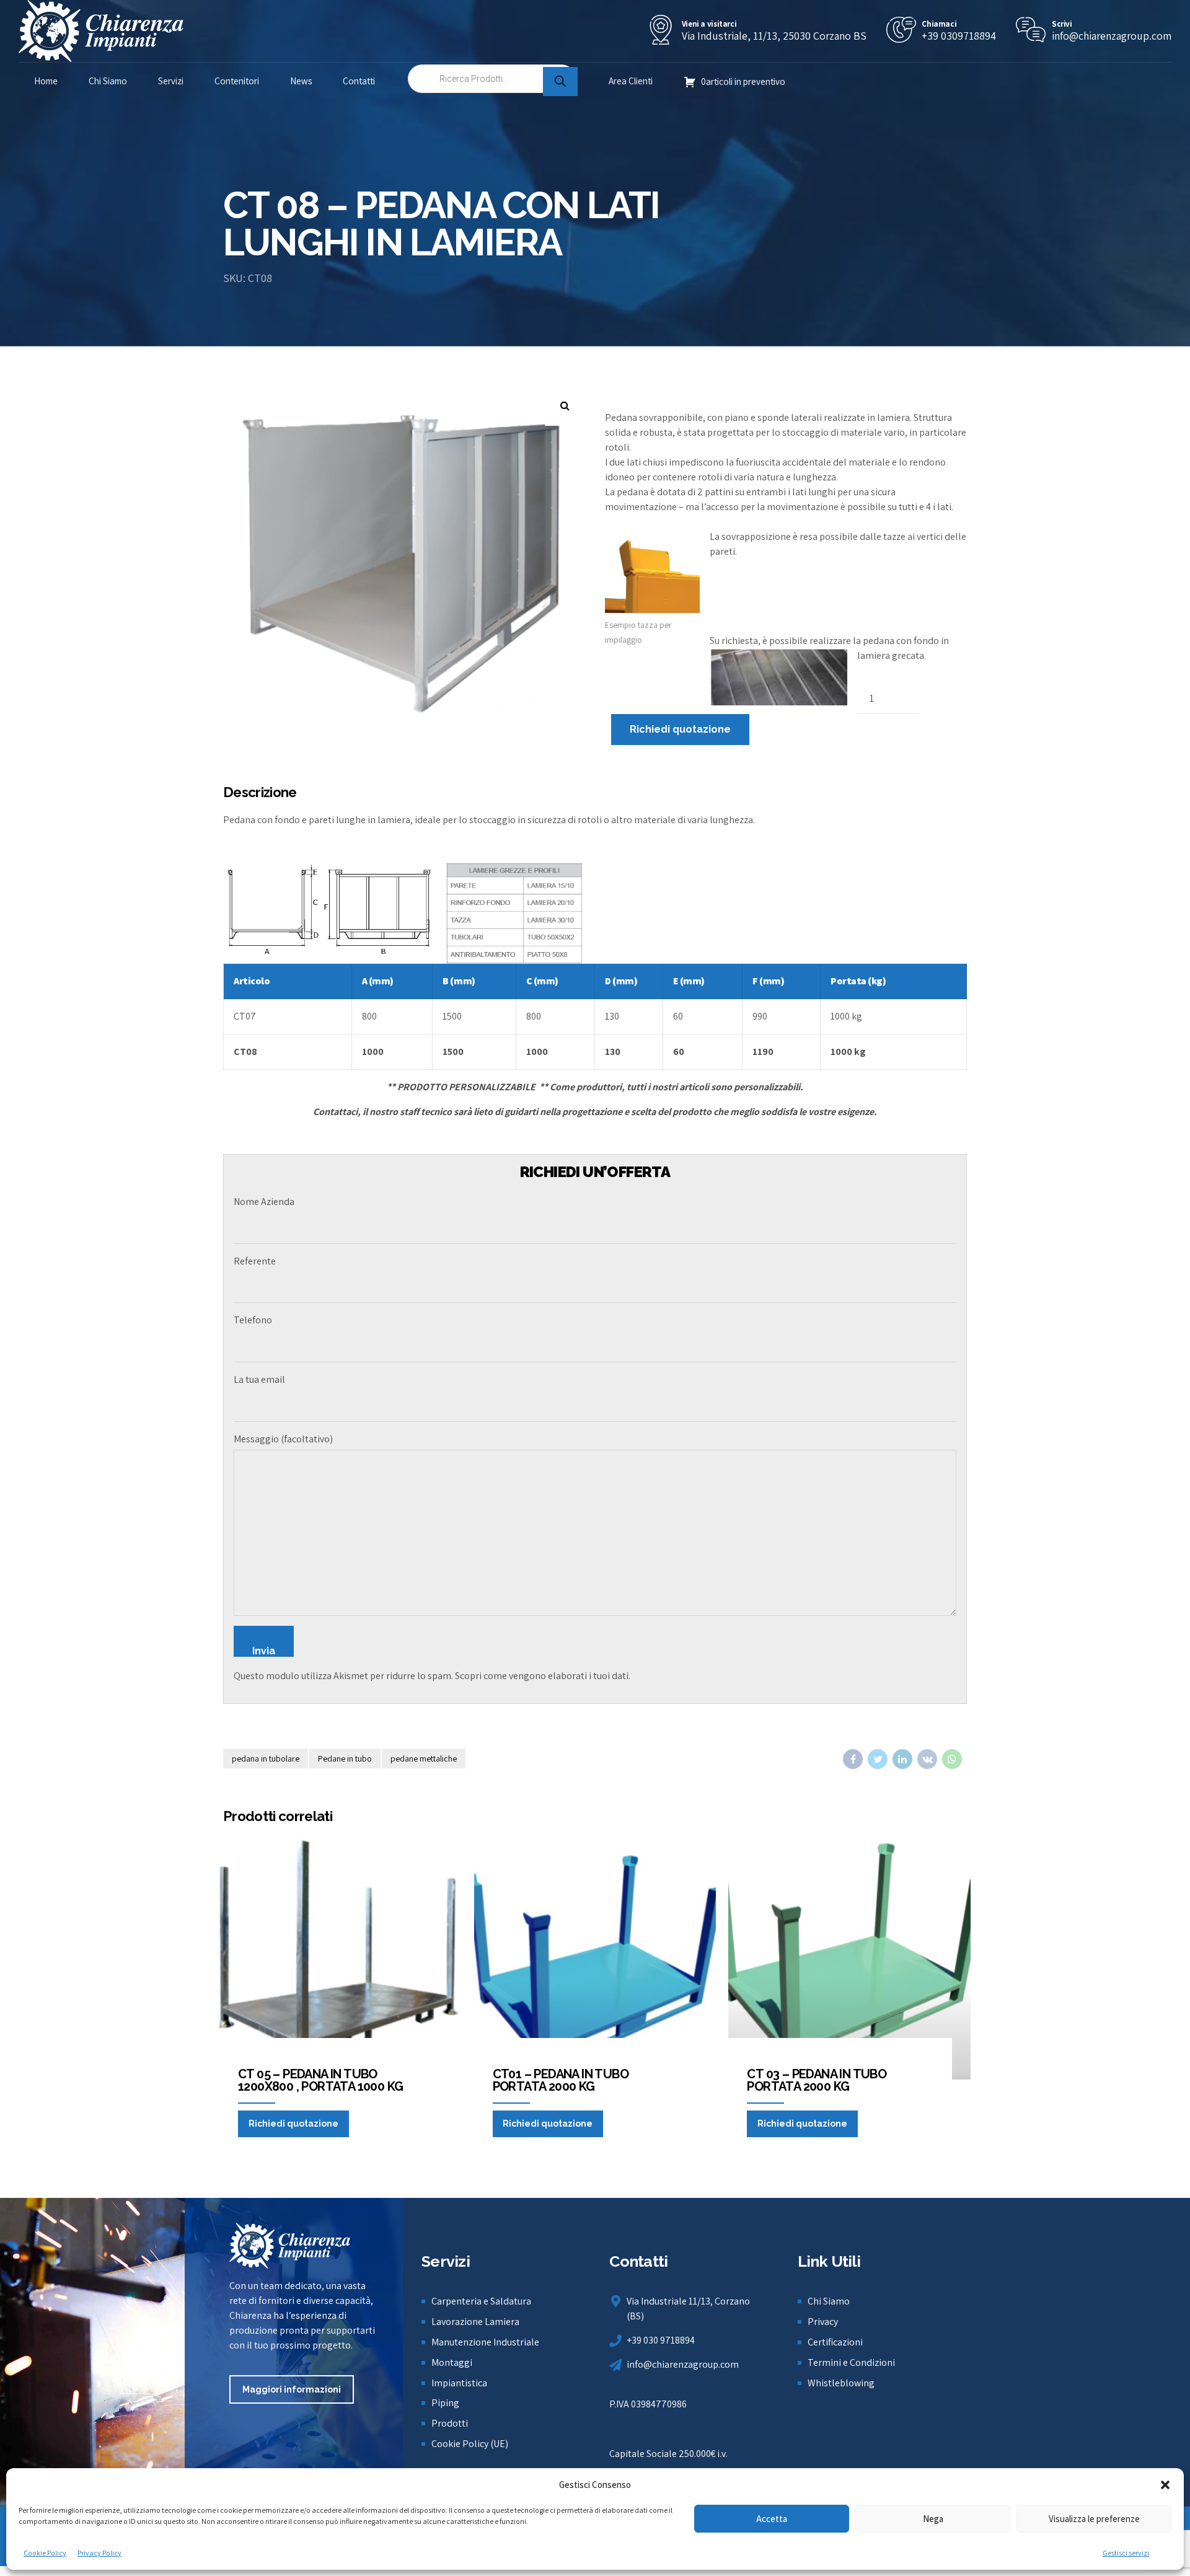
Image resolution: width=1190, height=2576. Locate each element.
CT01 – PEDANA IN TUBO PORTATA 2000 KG (561, 2080)
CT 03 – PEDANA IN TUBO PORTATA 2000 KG (817, 2080)
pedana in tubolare (266, 1758)
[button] (1165, 2485)
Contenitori (237, 81)
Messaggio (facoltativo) (283, 1439)
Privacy (823, 2322)
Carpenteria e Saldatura (481, 2301)
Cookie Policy (45, 2553)
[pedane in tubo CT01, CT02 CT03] (595, 1958)
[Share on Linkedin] (902, 1759)
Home (46, 81)
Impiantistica (459, 2383)
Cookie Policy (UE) (470, 2444)
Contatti (359, 81)
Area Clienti (631, 81)
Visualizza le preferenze (1094, 2519)
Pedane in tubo (345, 1758)
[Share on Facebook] (853, 1759)
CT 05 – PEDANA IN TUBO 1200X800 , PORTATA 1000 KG (320, 2080)
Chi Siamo (108, 81)
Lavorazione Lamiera (475, 2322)
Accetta (772, 2519)
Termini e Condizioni (851, 2362)
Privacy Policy (99, 2553)
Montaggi (452, 2362)
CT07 (245, 1016)
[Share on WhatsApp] (952, 1759)
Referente (255, 1261)
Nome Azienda (264, 1202)
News (301, 81)
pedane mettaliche (424, 1758)
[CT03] (341, 1958)
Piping (445, 2403)
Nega (933, 2519)
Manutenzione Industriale (485, 2342)
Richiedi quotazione (680, 729)
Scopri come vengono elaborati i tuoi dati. (543, 1676)
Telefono (253, 1320)
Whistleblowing (841, 2383)
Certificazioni (835, 2342)
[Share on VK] (927, 1759)
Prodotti (450, 2423)
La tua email (259, 1379)
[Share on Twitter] (878, 1759)
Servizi (171, 81)
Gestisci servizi (1126, 2553)
